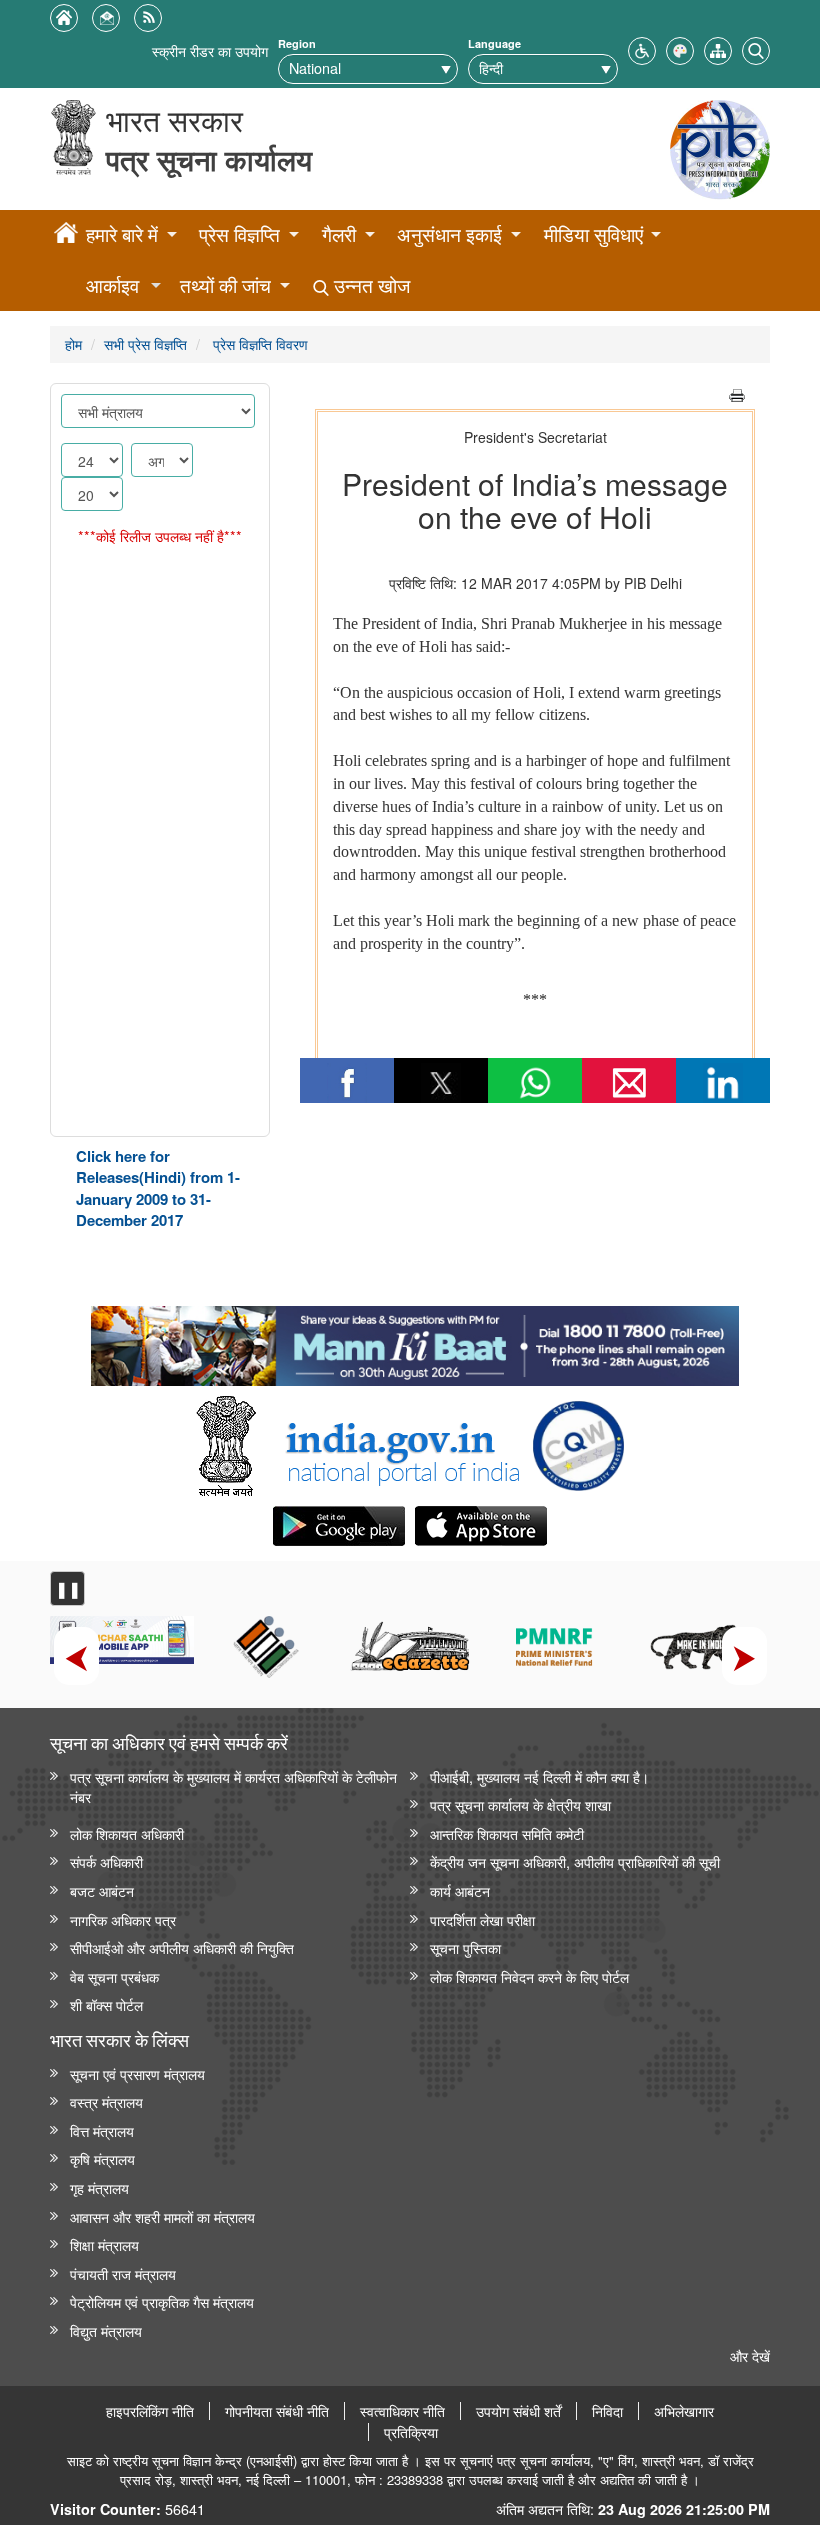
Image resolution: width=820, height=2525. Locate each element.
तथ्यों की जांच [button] (225, 285)
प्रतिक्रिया (411, 2432)
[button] (642, 48)
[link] (414, 1341)
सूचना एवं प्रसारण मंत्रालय (137, 2073)
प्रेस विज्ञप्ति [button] (239, 234)
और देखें (750, 2355)
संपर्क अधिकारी (106, 1861)
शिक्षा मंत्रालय (104, 2244)
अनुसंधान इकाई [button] (449, 234)
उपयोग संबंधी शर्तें (518, 2411)
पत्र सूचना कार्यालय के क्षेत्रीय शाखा (520, 1804)
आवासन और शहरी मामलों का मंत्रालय (162, 2216)
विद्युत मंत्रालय (106, 2330)
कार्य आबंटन (460, 1890)
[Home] (66, 236)
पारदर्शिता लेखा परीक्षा (482, 1919)
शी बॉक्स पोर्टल (106, 2004)
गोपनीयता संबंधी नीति (277, 2411)
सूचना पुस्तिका (465, 1947)
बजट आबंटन (102, 1890)
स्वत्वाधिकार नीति (402, 2411)
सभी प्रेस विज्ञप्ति (145, 343)
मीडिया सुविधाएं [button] (593, 234)
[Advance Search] (756, 48)
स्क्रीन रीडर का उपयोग (210, 50)
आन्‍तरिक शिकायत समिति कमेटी (507, 1833)
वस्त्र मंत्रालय (106, 2101)
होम (73, 343)
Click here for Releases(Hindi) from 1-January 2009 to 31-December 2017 (158, 1188)
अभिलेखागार (684, 2411)
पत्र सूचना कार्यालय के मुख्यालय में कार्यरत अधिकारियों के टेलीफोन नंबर (233, 1787)
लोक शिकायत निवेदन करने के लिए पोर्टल (529, 1976)
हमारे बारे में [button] (122, 234)
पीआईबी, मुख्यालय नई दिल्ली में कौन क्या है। (539, 1776)
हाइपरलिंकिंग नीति (150, 2411)
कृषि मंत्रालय (102, 2158)
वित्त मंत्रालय (102, 2130)
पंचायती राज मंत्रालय (123, 2273)
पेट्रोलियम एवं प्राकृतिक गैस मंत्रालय (162, 2301)
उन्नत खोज (369, 285)
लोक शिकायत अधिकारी (127, 1833)
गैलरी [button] (339, 234)
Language (494, 43)
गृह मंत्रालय (99, 2187)
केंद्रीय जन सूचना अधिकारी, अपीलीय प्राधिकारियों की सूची (575, 1861)
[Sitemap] (718, 48)
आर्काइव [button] (112, 285)
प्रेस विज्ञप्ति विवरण (258, 343)
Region (297, 43)
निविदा (607, 2411)
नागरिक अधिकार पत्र (123, 1919)
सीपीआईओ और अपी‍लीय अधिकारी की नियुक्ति (182, 1947)
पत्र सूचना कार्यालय (209, 159)
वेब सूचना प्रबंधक (114, 1976)
